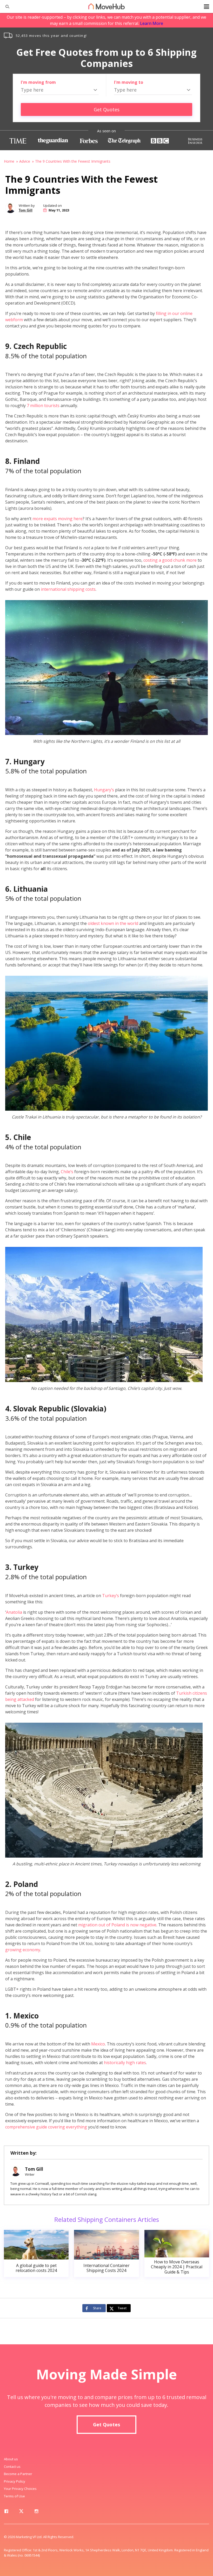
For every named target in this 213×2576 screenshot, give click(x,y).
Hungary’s (104, 790)
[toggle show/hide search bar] (5, 6)
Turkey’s (111, 1596)
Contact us (12, 2467)
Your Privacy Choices (20, 2489)
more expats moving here (58, 519)
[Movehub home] (106, 6)
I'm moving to (129, 82)
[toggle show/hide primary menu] (207, 6)
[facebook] (6, 2512)
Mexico (98, 2044)
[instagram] (36, 2512)
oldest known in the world (113, 923)
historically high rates (125, 2063)
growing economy (23, 1950)
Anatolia (14, 1612)
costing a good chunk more (170, 560)
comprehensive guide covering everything (46, 2127)
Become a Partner (18, 2474)
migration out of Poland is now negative (117, 1925)
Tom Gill (26, 210)
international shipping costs (68, 589)
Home (9, 161)
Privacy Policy (15, 2481)
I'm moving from (38, 82)
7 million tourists (43, 406)
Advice (25, 161)
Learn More (152, 23)
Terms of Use (14, 2496)
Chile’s (67, 1172)
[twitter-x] (21, 2512)
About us (11, 2459)
